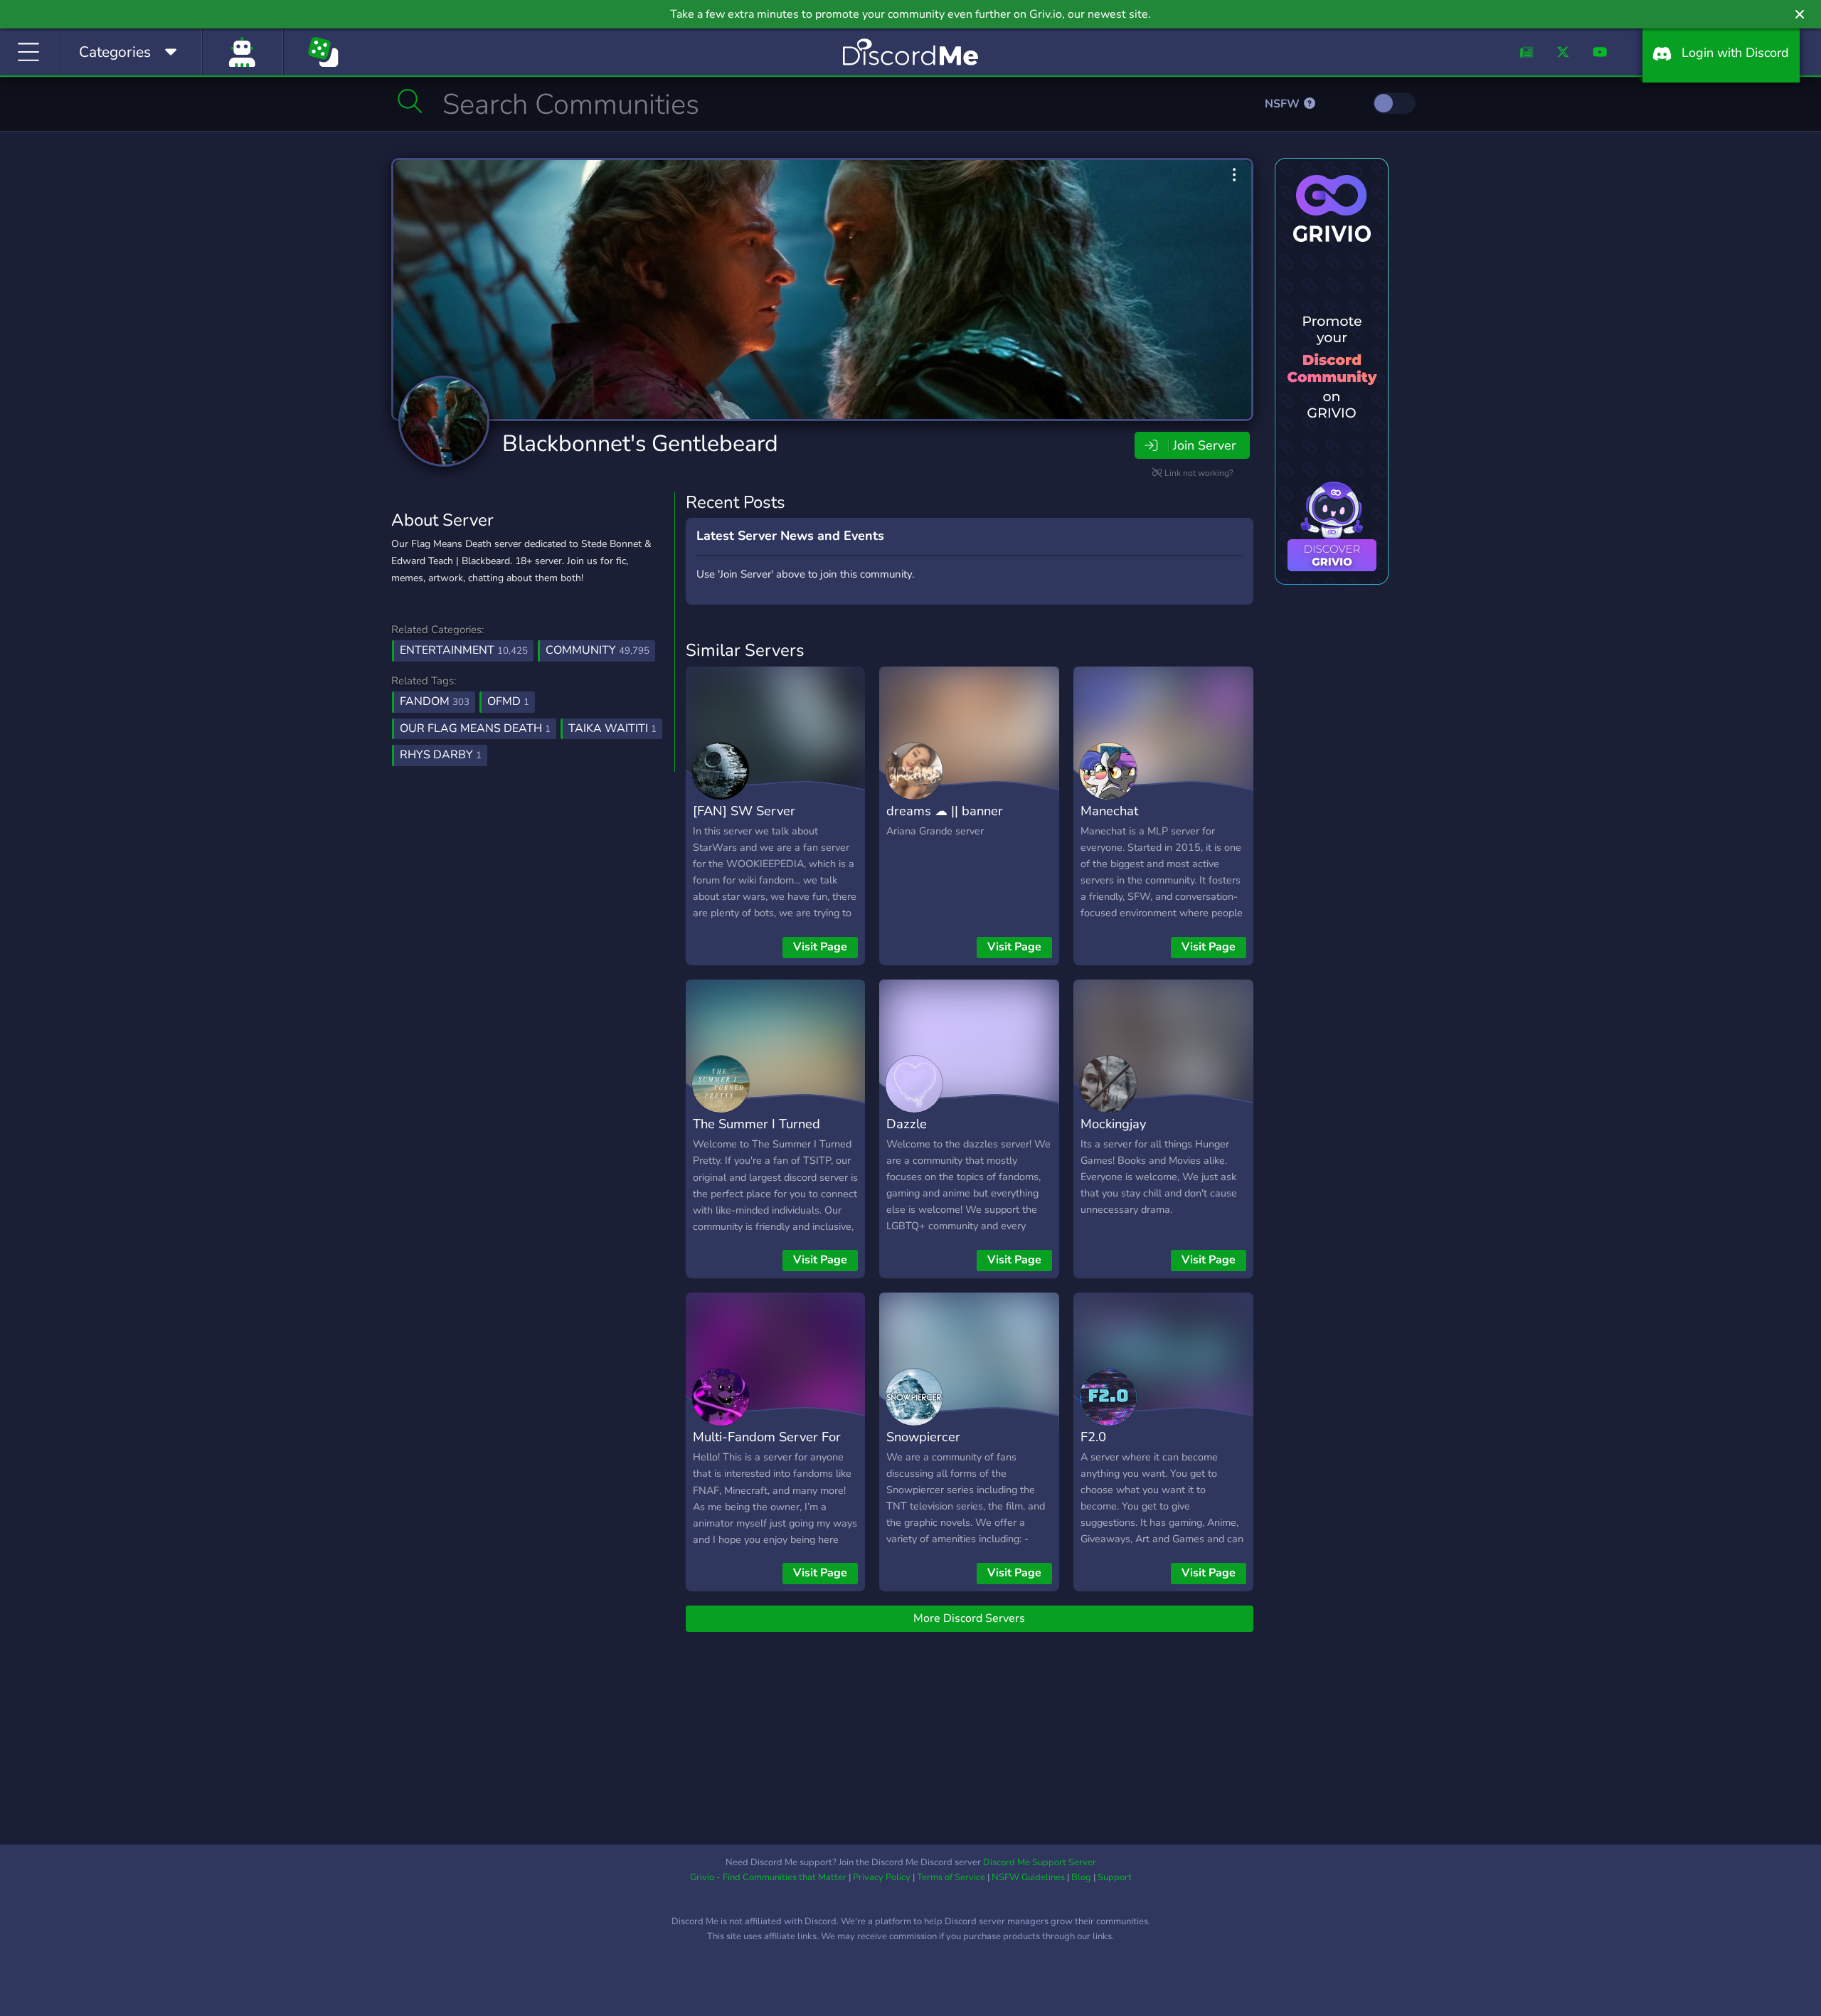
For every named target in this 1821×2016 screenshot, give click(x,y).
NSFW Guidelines (1028, 1877)
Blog (1081, 1877)
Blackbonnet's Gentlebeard (640, 444)
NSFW (1284, 104)
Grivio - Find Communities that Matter (768, 1877)
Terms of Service (951, 1877)
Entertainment (464, 650)
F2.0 (1093, 1437)
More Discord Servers (969, 1618)
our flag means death (475, 728)
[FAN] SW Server (744, 811)
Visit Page (820, 947)
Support (1115, 1877)
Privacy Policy (882, 1877)
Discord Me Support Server (1040, 1862)
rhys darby (441, 755)
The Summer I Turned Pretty (756, 1134)
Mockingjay (1113, 1124)
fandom (435, 701)
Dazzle (907, 1124)
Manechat (1109, 811)
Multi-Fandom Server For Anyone (767, 1447)
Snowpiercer (923, 1437)
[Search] (410, 101)
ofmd (508, 701)
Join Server (1204, 445)
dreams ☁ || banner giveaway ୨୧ (945, 821)
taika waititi (612, 728)
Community (598, 650)
